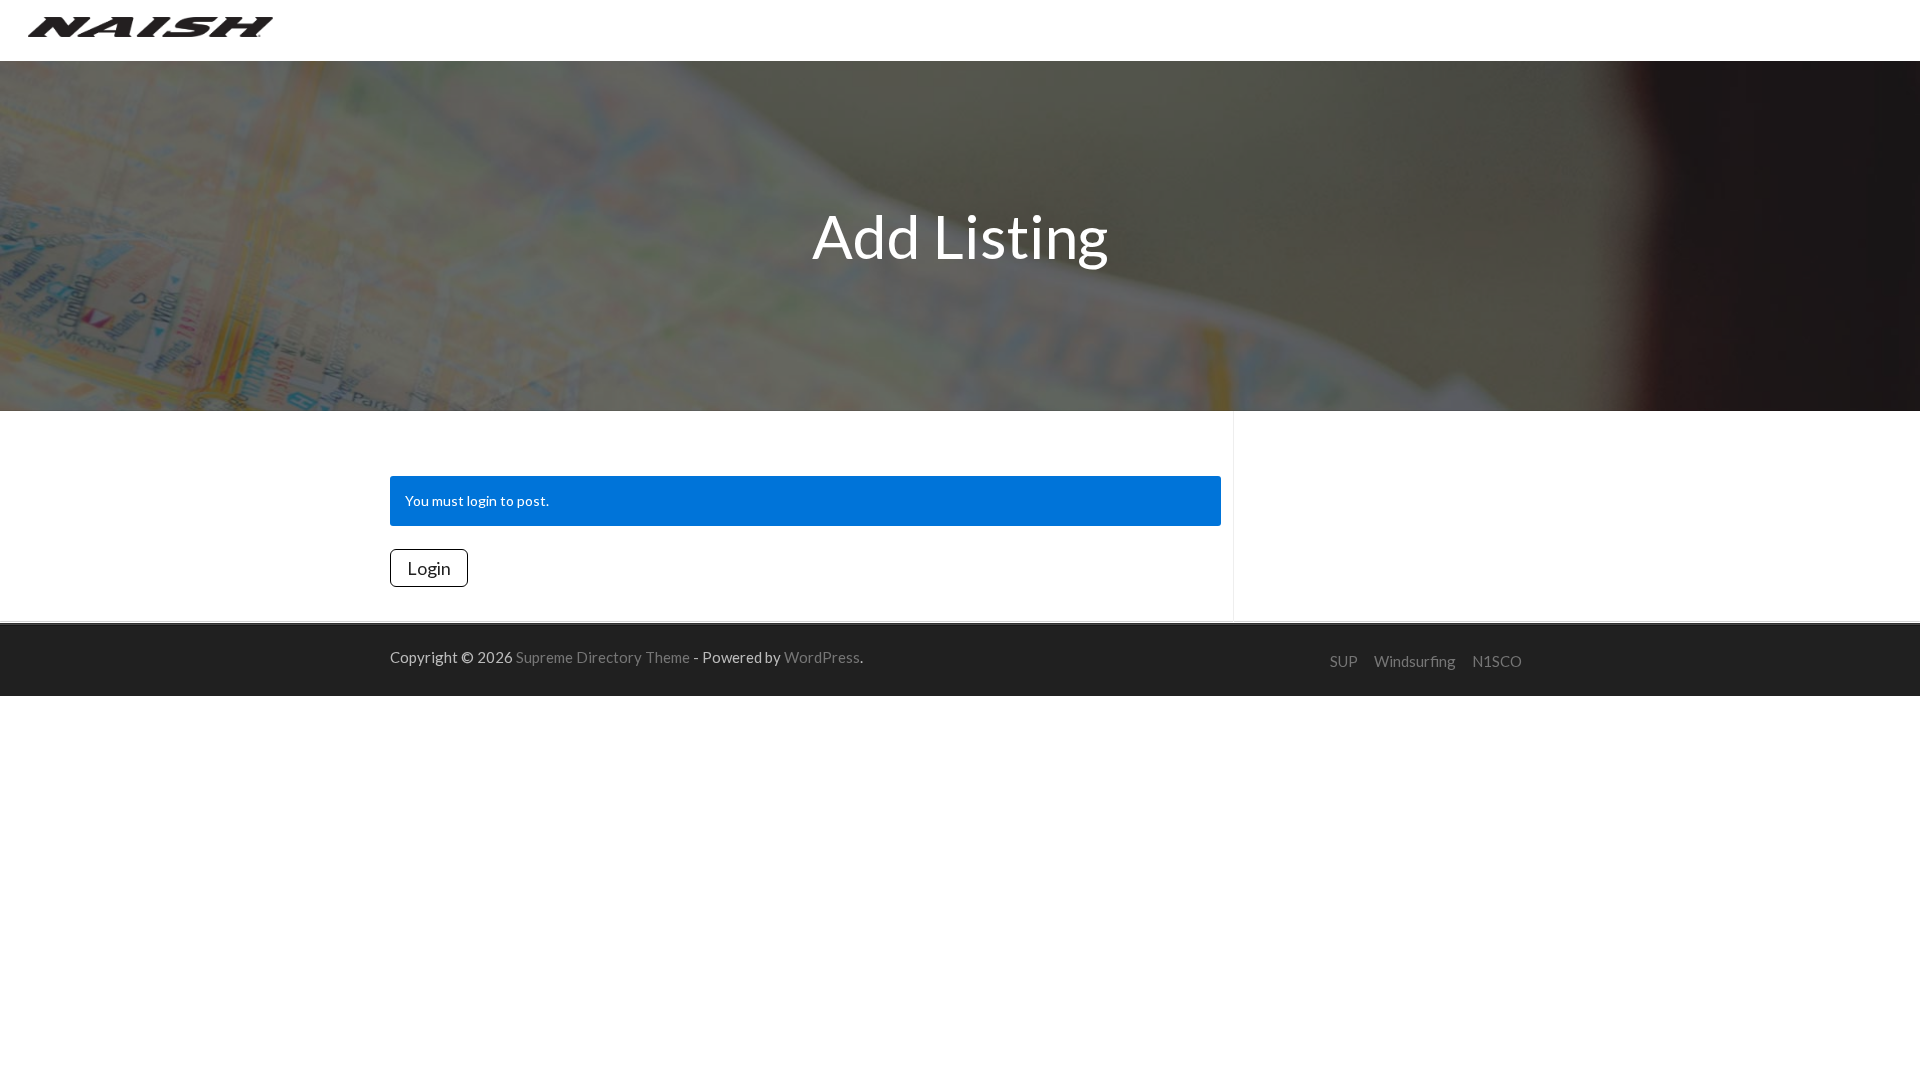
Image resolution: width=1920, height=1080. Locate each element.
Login (429, 568)
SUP (1344, 661)
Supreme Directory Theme (604, 657)
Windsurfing (1415, 661)
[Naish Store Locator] (150, 25)
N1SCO (1497, 661)
